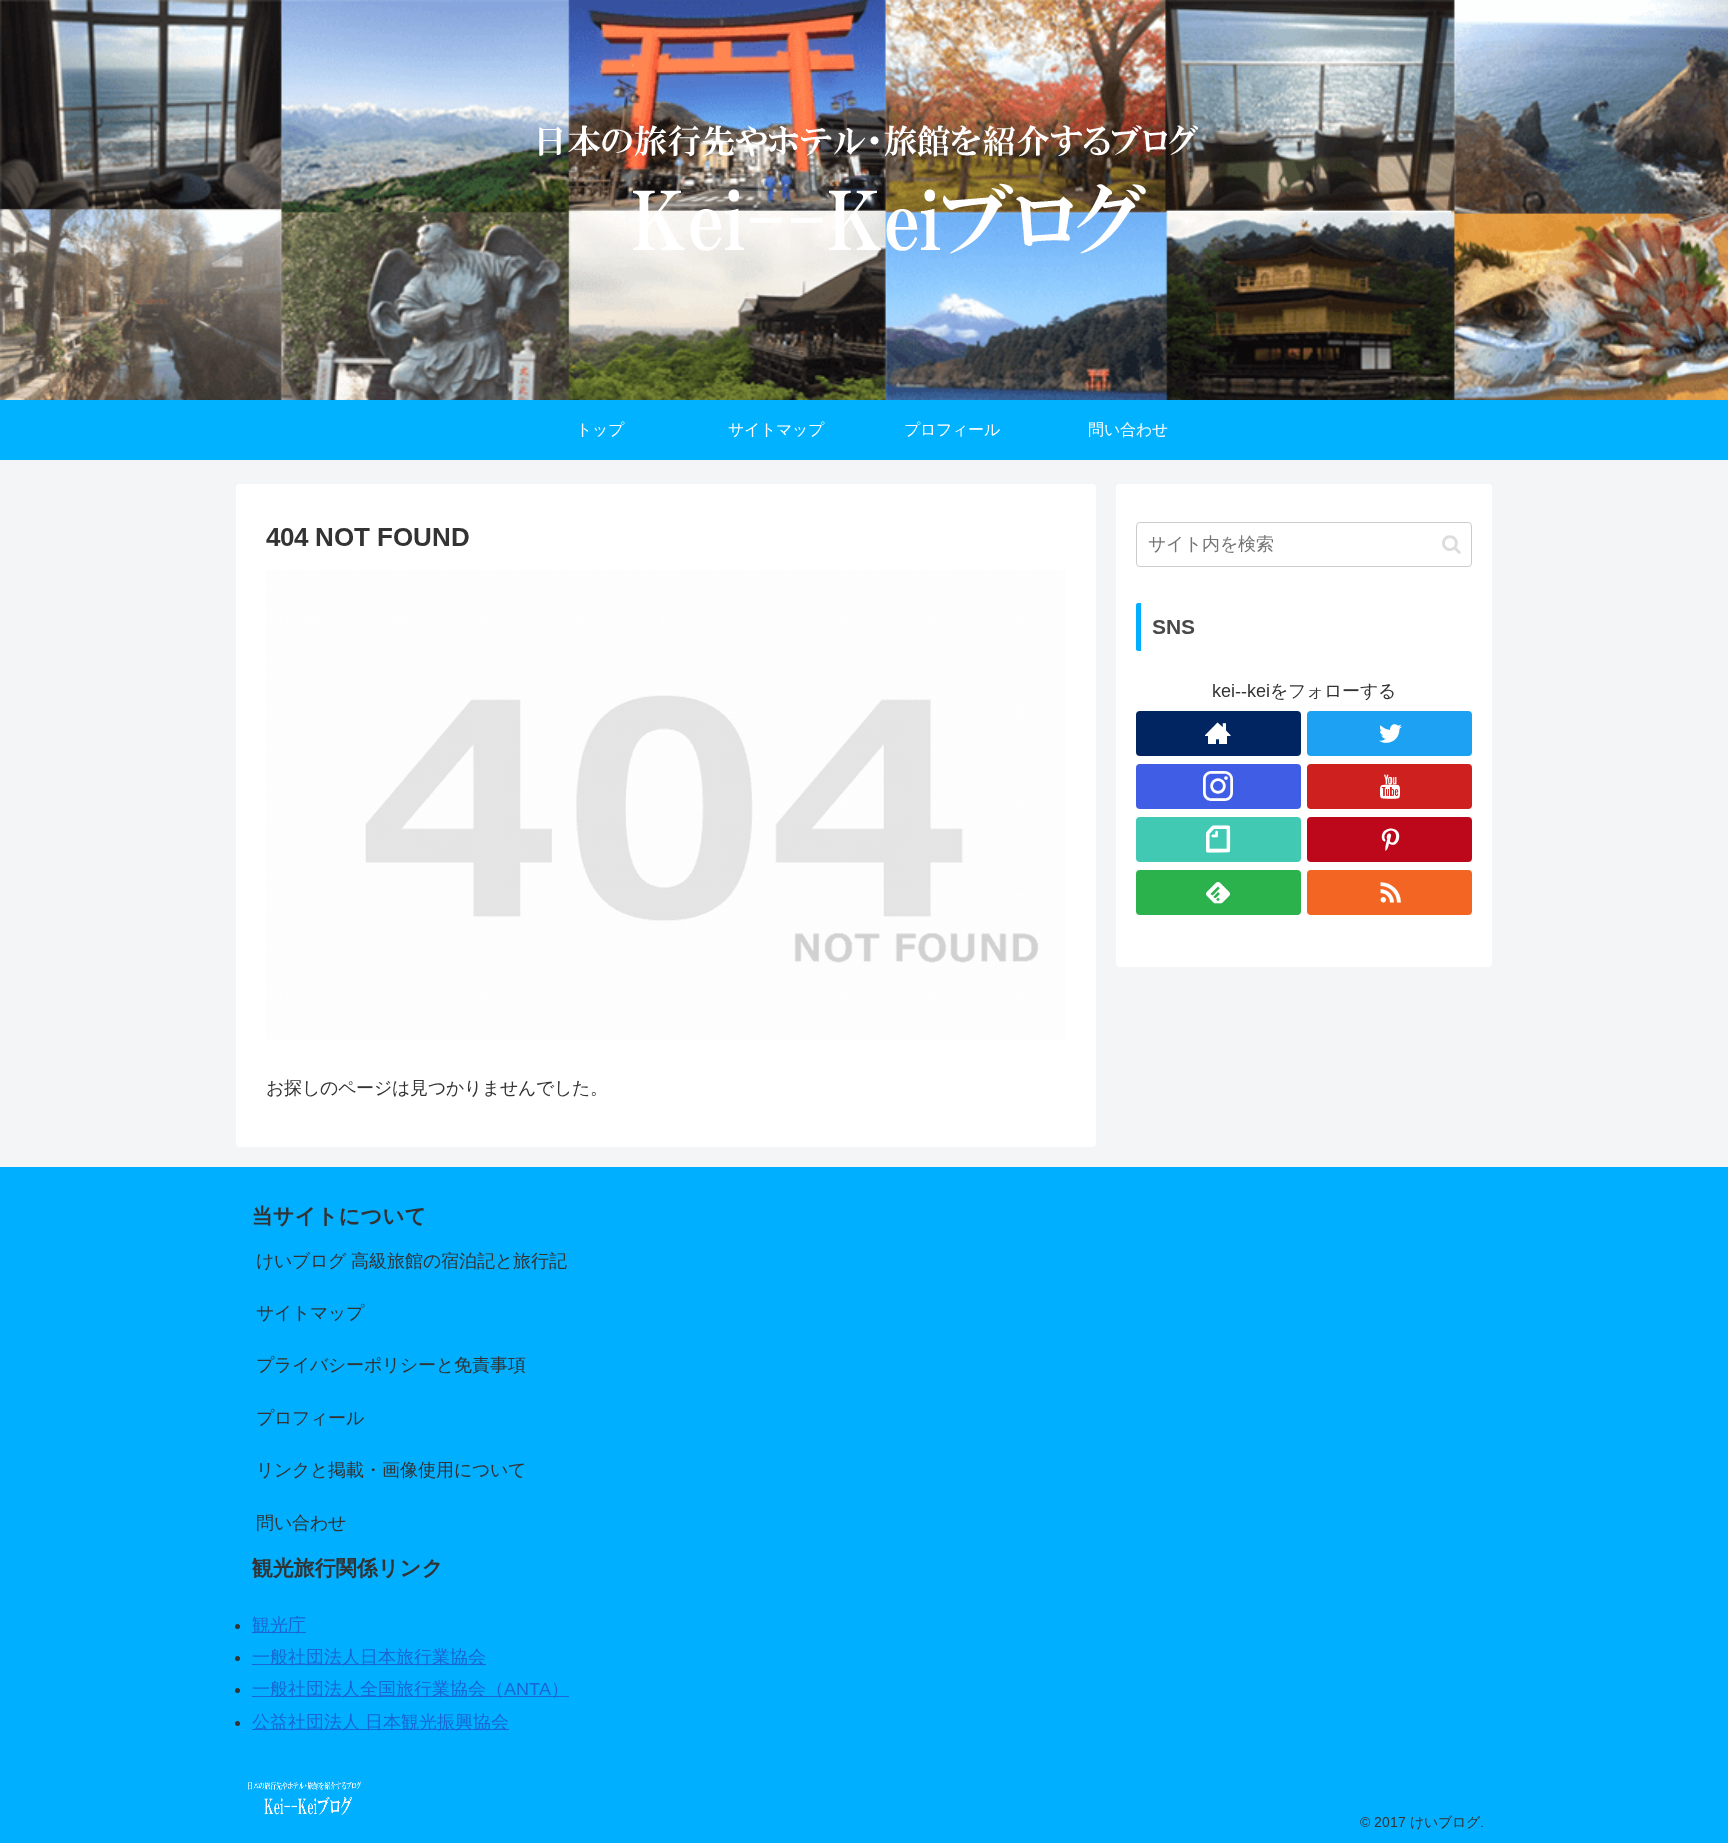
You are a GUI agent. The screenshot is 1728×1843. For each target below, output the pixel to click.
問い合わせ (301, 1523)
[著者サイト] (1218, 733)
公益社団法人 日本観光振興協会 (380, 1722)
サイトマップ (310, 1313)
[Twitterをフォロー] (1389, 733)
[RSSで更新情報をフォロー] (1389, 892)
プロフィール (310, 1418)
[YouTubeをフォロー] (1389, 786)
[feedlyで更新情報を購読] (1218, 892)
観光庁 (279, 1625)
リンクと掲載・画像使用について (391, 1470)
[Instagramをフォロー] (1218, 786)
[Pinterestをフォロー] (1389, 839)
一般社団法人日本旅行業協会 (369, 1657)
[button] (1451, 544)
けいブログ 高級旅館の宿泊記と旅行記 (411, 1261)
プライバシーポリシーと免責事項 (391, 1365)
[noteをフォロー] (1218, 839)
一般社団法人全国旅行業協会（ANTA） (410, 1689)
